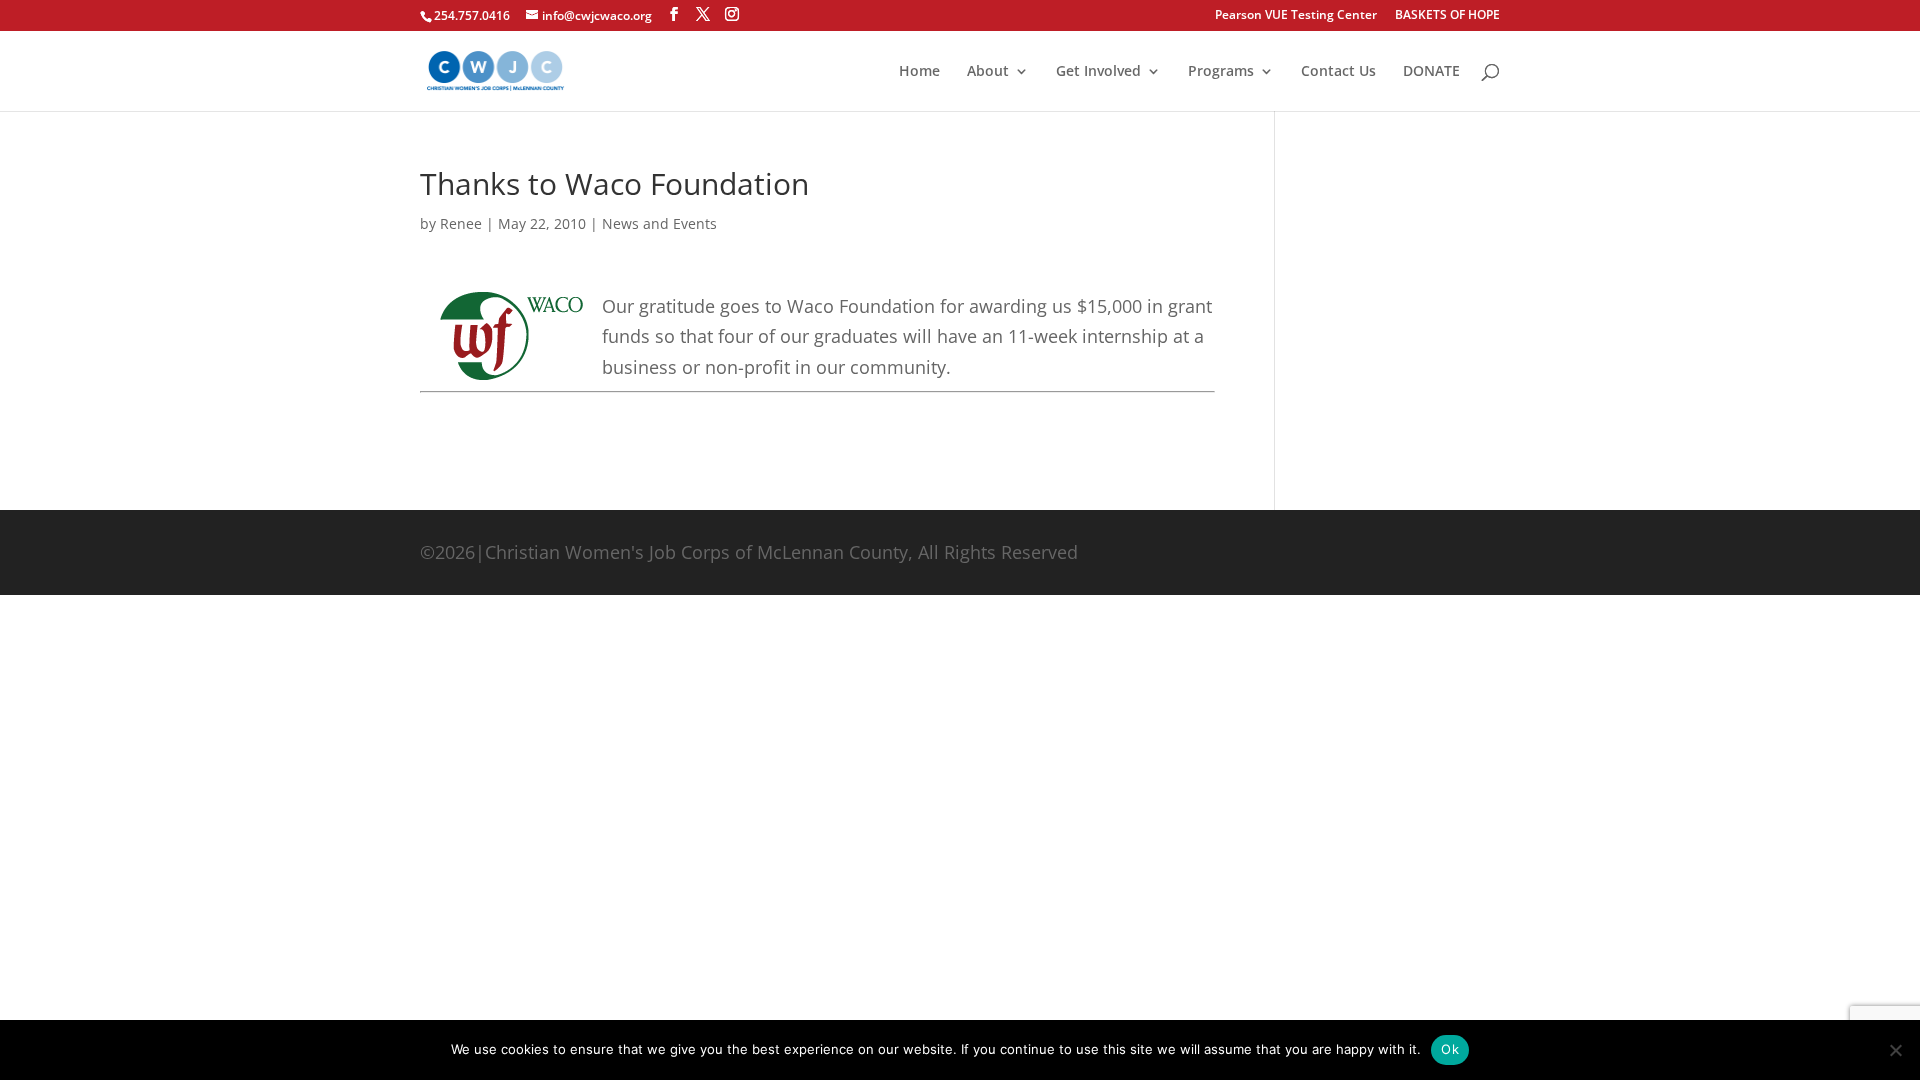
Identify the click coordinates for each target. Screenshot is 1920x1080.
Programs (1221, 72)
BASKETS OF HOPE (1447, 16)
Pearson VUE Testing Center (1296, 16)
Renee (461, 223)
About (988, 72)
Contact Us (1338, 72)
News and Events (659, 223)
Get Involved (1098, 72)
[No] (1895, 1050)
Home (919, 72)
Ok (1450, 1049)
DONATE (1431, 72)
